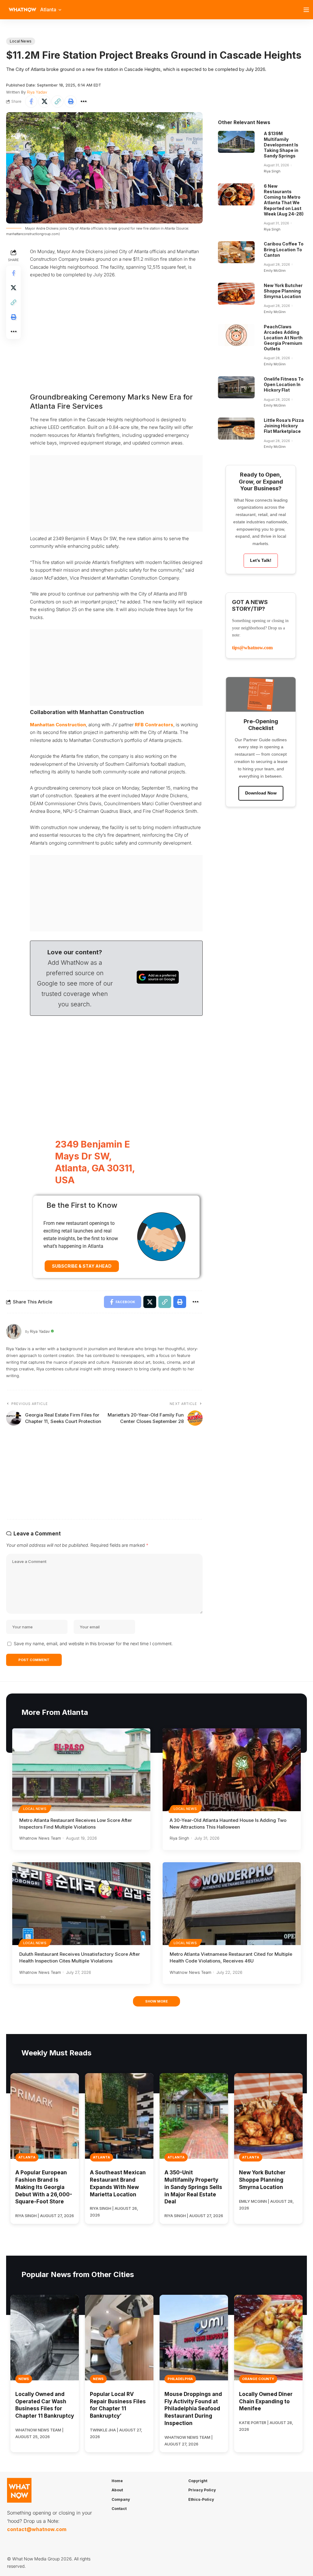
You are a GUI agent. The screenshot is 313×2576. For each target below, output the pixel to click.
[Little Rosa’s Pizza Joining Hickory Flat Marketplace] (236, 429)
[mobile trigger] (308, 10)
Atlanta (27, 2157)
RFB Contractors (154, 725)
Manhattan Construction (58, 725)
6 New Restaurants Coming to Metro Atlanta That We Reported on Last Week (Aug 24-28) (284, 200)
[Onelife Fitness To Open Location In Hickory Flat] (236, 387)
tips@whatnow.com (252, 648)
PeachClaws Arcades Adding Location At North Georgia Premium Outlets (283, 338)
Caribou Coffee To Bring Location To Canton (284, 249)
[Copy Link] (57, 101)
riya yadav (37, 92)
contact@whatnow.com (37, 2529)
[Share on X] (44, 101)
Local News (21, 41)
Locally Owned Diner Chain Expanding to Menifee (266, 2401)
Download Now (261, 793)
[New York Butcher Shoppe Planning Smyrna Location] (236, 294)
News (24, 2379)
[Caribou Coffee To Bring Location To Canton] (236, 252)
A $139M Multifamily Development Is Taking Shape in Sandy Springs (281, 145)
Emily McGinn (275, 271)
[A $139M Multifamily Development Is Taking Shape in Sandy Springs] (236, 142)
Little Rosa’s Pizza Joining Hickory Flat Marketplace (284, 426)
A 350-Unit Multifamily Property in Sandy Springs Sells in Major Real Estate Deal (193, 2187)
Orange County (258, 2379)
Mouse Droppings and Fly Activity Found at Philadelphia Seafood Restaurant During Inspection (193, 2409)
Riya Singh (272, 171)
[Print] (71, 101)
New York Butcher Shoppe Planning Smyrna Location (283, 291)
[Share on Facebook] (31, 101)
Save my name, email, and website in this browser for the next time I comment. (93, 1644)
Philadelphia (180, 2379)
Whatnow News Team (40, 1838)
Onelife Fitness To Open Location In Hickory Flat (284, 384)
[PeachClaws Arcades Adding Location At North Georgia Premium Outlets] (236, 335)
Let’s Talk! (261, 560)
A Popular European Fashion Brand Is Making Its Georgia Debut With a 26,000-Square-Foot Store (44, 2187)
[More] (84, 101)
